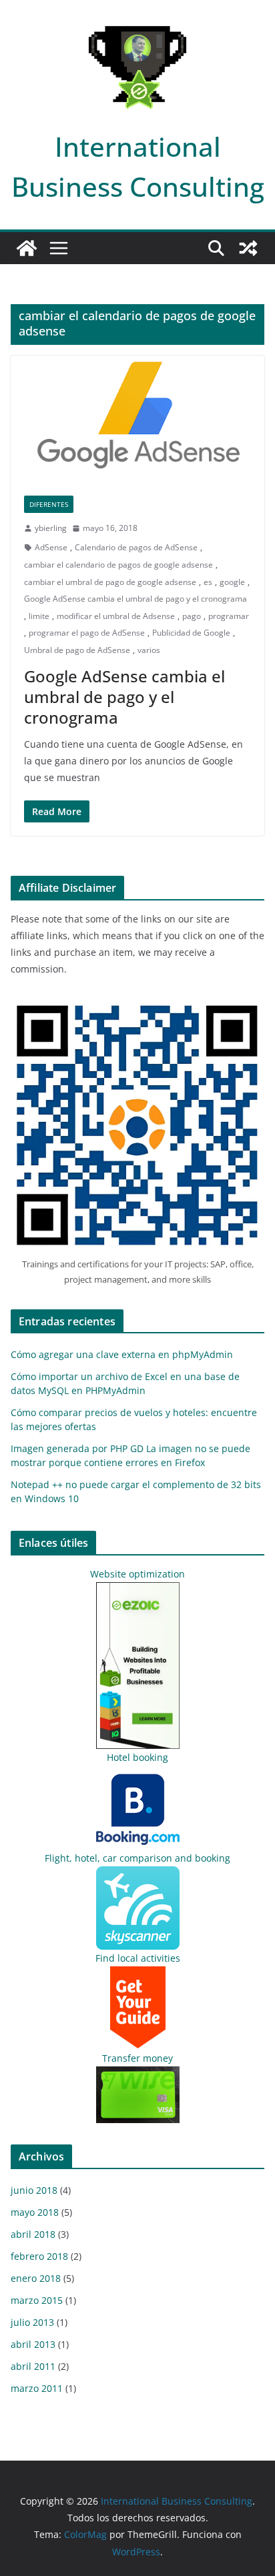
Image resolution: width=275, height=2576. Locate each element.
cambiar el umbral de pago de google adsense (110, 582)
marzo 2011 (37, 2388)
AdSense (51, 547)
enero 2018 (36, 2278)
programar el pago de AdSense (87, 633)
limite (39, 616)
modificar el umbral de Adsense (116, 616)
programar (229, 616)
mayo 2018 (35, 2212)
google (232, 582)
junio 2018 (34, 2190)
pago (192, 616)
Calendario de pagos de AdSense (136, 547)
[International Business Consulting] (27, 248)
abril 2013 (33, 2344)
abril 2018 (33, 2234)
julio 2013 (32, 2322)
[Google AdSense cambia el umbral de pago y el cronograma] (137, 419)
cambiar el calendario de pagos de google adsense (118, 565)
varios (149, 650)
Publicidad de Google (191, 633)
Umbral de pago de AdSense (77, 650)
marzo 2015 (37, 2300)
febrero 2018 (39, 2256)
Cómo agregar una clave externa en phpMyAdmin (122, 1354)
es (208, 582)
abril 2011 (33, 2366)
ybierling (51, 528)
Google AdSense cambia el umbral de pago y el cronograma (135, 599)
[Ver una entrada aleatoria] (248, 248)
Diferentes (49, 504)
